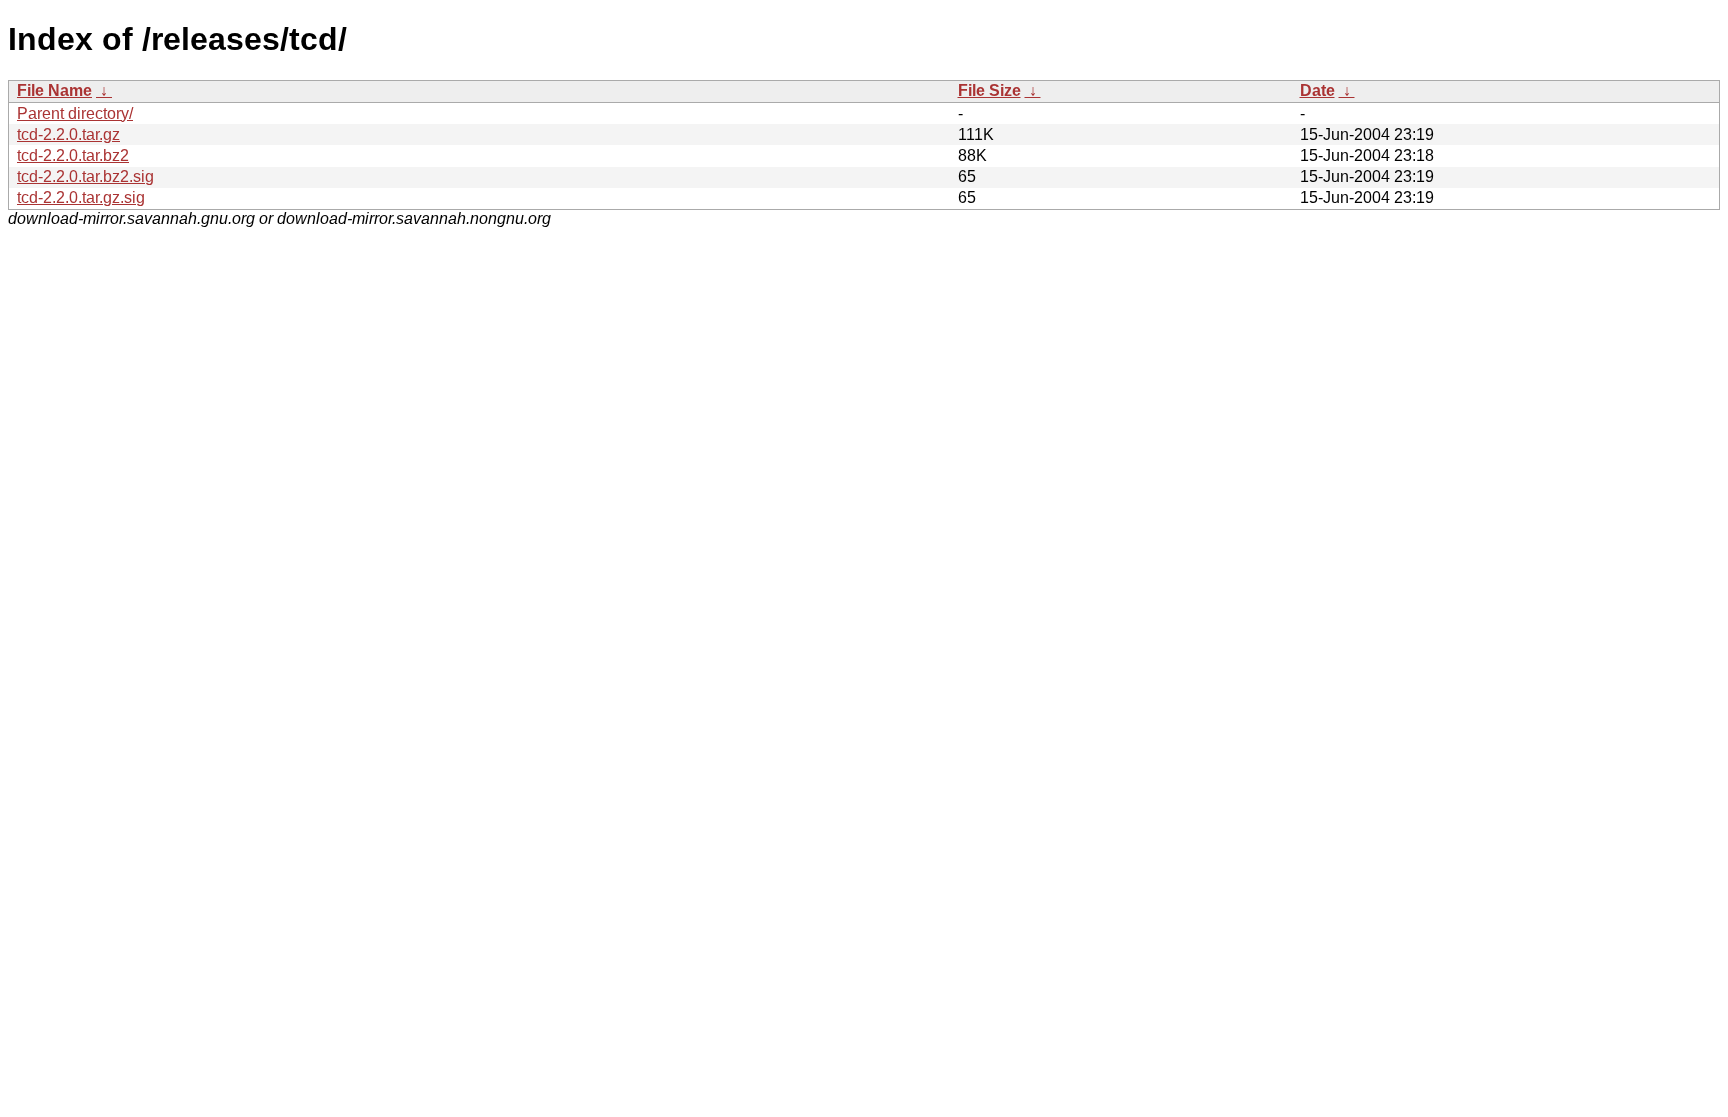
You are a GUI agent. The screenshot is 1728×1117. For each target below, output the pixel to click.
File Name (54, 90)
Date (1317, 90)
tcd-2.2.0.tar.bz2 (73, 155)
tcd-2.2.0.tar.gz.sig (81, 197)
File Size (989, 90)
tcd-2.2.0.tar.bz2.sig (85, 176)
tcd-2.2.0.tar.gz (68, 134)
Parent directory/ (75, 113)
